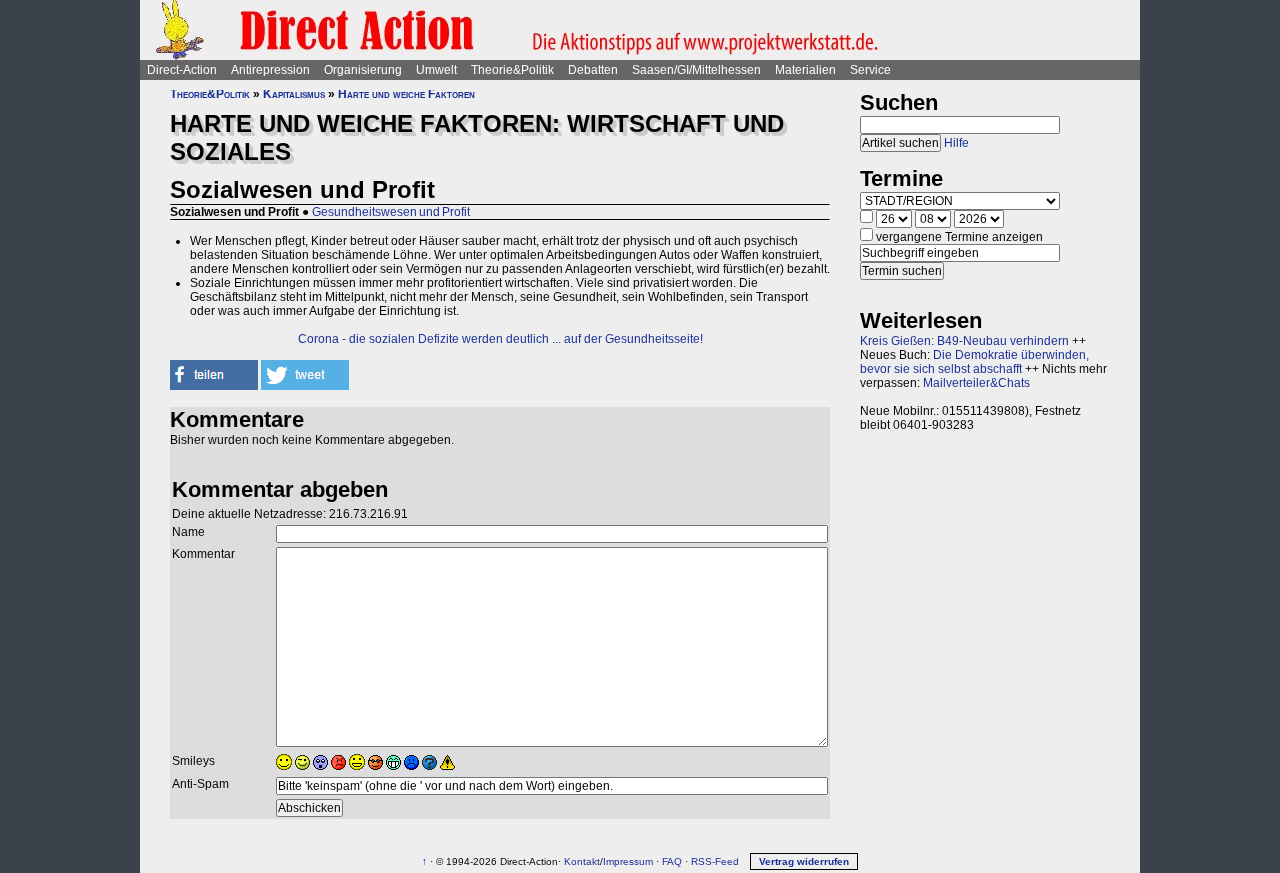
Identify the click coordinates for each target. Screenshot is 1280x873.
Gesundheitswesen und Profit (391, 212)
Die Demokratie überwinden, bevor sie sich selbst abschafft (974, 362)
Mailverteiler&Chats (976, 383)
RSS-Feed (715, 861)
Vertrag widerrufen (804, 861)
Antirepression (270, 70)
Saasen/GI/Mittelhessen (696, 70)
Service (870, 70)
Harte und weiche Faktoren (406, 94)
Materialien (805, 70)
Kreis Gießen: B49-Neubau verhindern (964, 341)
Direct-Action (182, 70)
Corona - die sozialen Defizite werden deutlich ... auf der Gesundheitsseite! (500, 339)
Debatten (593, 70)
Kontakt (582, 861)
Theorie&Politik (512, 70)
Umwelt (436, 70)
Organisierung (363, 70)
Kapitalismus (294, 94)
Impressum (628, 861)
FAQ (672, 861)
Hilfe (956, 143)
